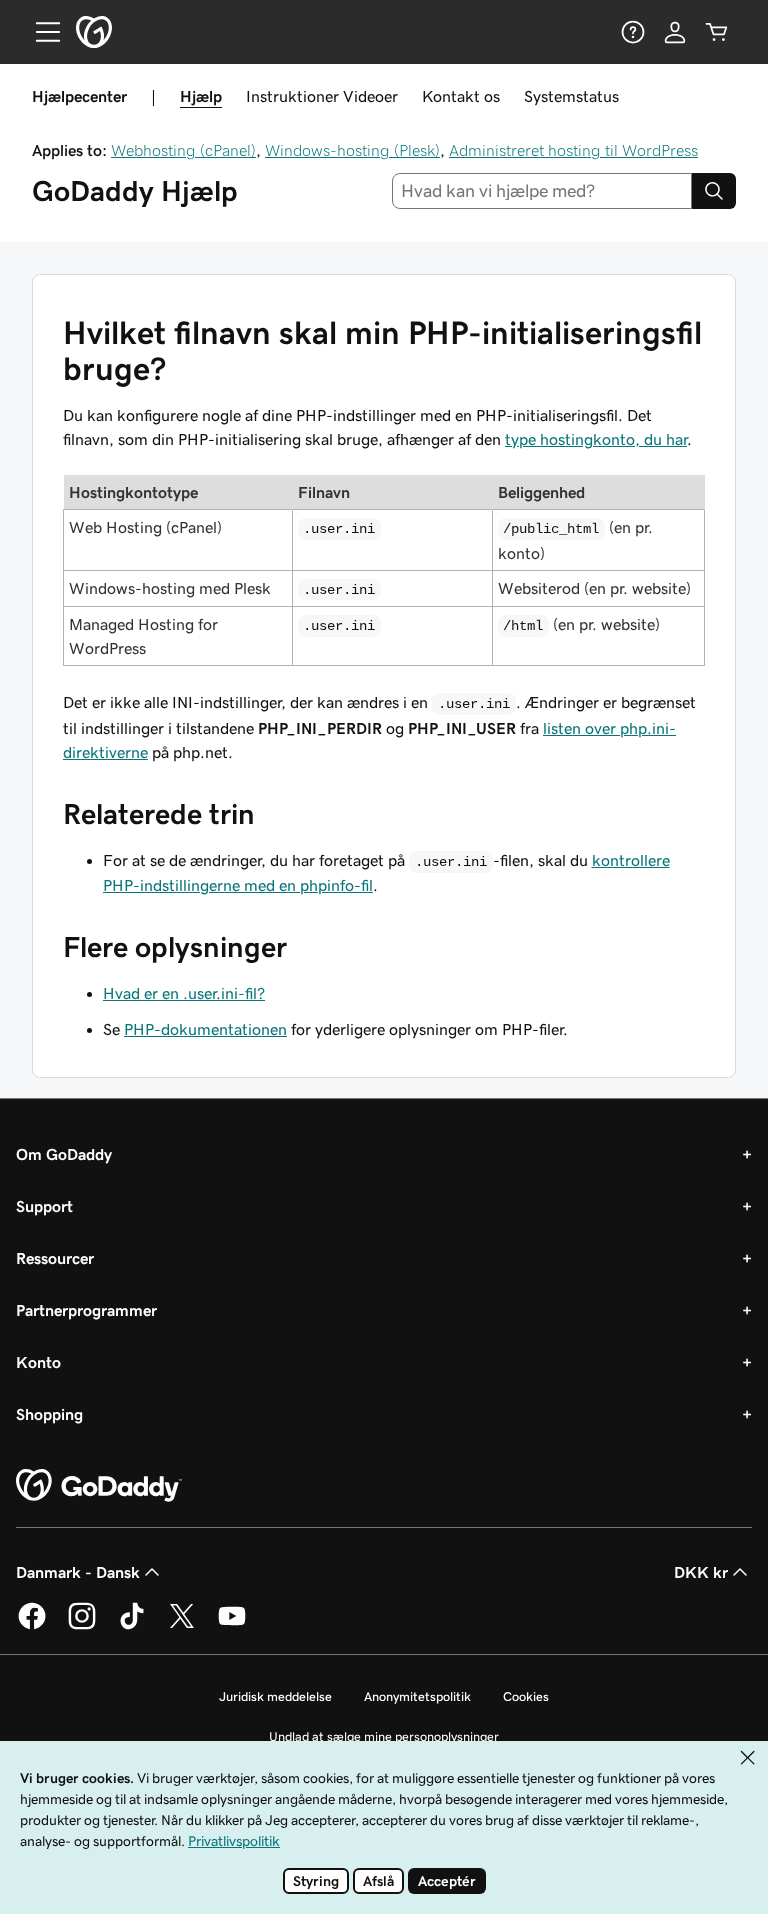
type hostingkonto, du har (596, 439)
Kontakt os (461, 96)
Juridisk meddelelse (275, 1696)
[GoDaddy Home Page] (99, 1486)
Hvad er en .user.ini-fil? (184, 993)
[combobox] (542, 191)
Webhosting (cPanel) (183, 150)
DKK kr (701, 1572)
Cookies (526, 1696)
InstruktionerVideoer (322, 96)
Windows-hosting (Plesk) (352, 150)
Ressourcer (55, 1258)
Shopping (49, 1414)
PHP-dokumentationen (205, 1029)
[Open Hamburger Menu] (40, 32)
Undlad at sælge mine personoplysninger (384, 1736)
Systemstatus (571, 96)
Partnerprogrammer (86, 1310)
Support (44, 1206)
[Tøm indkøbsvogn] (717, 32)
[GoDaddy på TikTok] (132, 1626)
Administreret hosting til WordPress (573, 150)
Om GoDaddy (64, 1154)
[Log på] (675, 32)
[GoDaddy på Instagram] (82, 1626)
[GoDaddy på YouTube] (232, 1626)
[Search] (714, 191)
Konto (38, 1362)
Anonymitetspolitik (417, 1696)
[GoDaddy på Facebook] (32, 1626)
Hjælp (201, 96)
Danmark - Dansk (78, 1572)
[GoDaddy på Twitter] (182, 1626)
